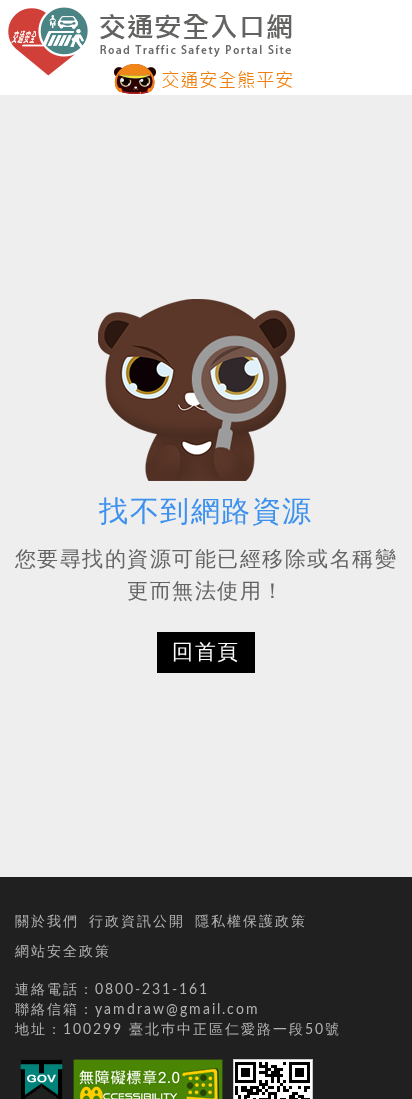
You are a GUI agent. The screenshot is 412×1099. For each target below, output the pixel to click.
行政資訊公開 (137, 922)
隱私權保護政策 (251, 922)
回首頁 (206, 652)
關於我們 (47, 922)
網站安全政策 (63, 952)
